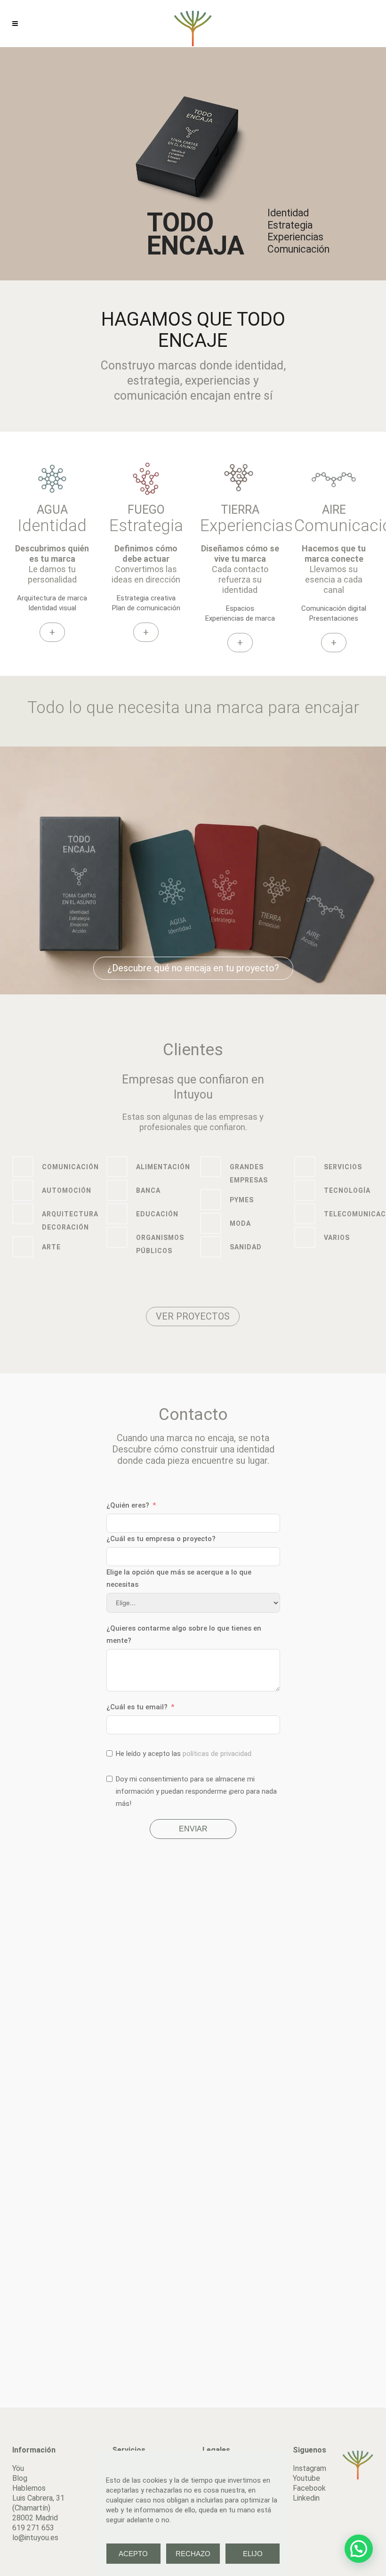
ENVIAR (193, 1829)
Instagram (310, 2468)
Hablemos (29, 2488)
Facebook (309, 2488)
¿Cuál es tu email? (137, 1707)
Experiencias (246, 526)
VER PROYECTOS (193, 1316)
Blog (20, 2478)
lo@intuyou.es (35, 2538)
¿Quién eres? (128, 1505)
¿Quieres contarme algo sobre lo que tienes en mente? (184, 1634)
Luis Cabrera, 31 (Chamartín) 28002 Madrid (38, 2508)
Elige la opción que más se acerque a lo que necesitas (179, 1578)
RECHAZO (193, 2554)
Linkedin (306, 2498)
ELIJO (253, 2554)
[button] (359, 2549)
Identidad (52, 526)
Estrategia (146, 526)
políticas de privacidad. (218, 1754)
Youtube (306, 2478)
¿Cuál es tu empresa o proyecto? (161, 1539)
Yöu (18, 2468)
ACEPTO (133, 2554)
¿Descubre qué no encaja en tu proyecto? (193, 968)
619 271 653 (33, 2528)
